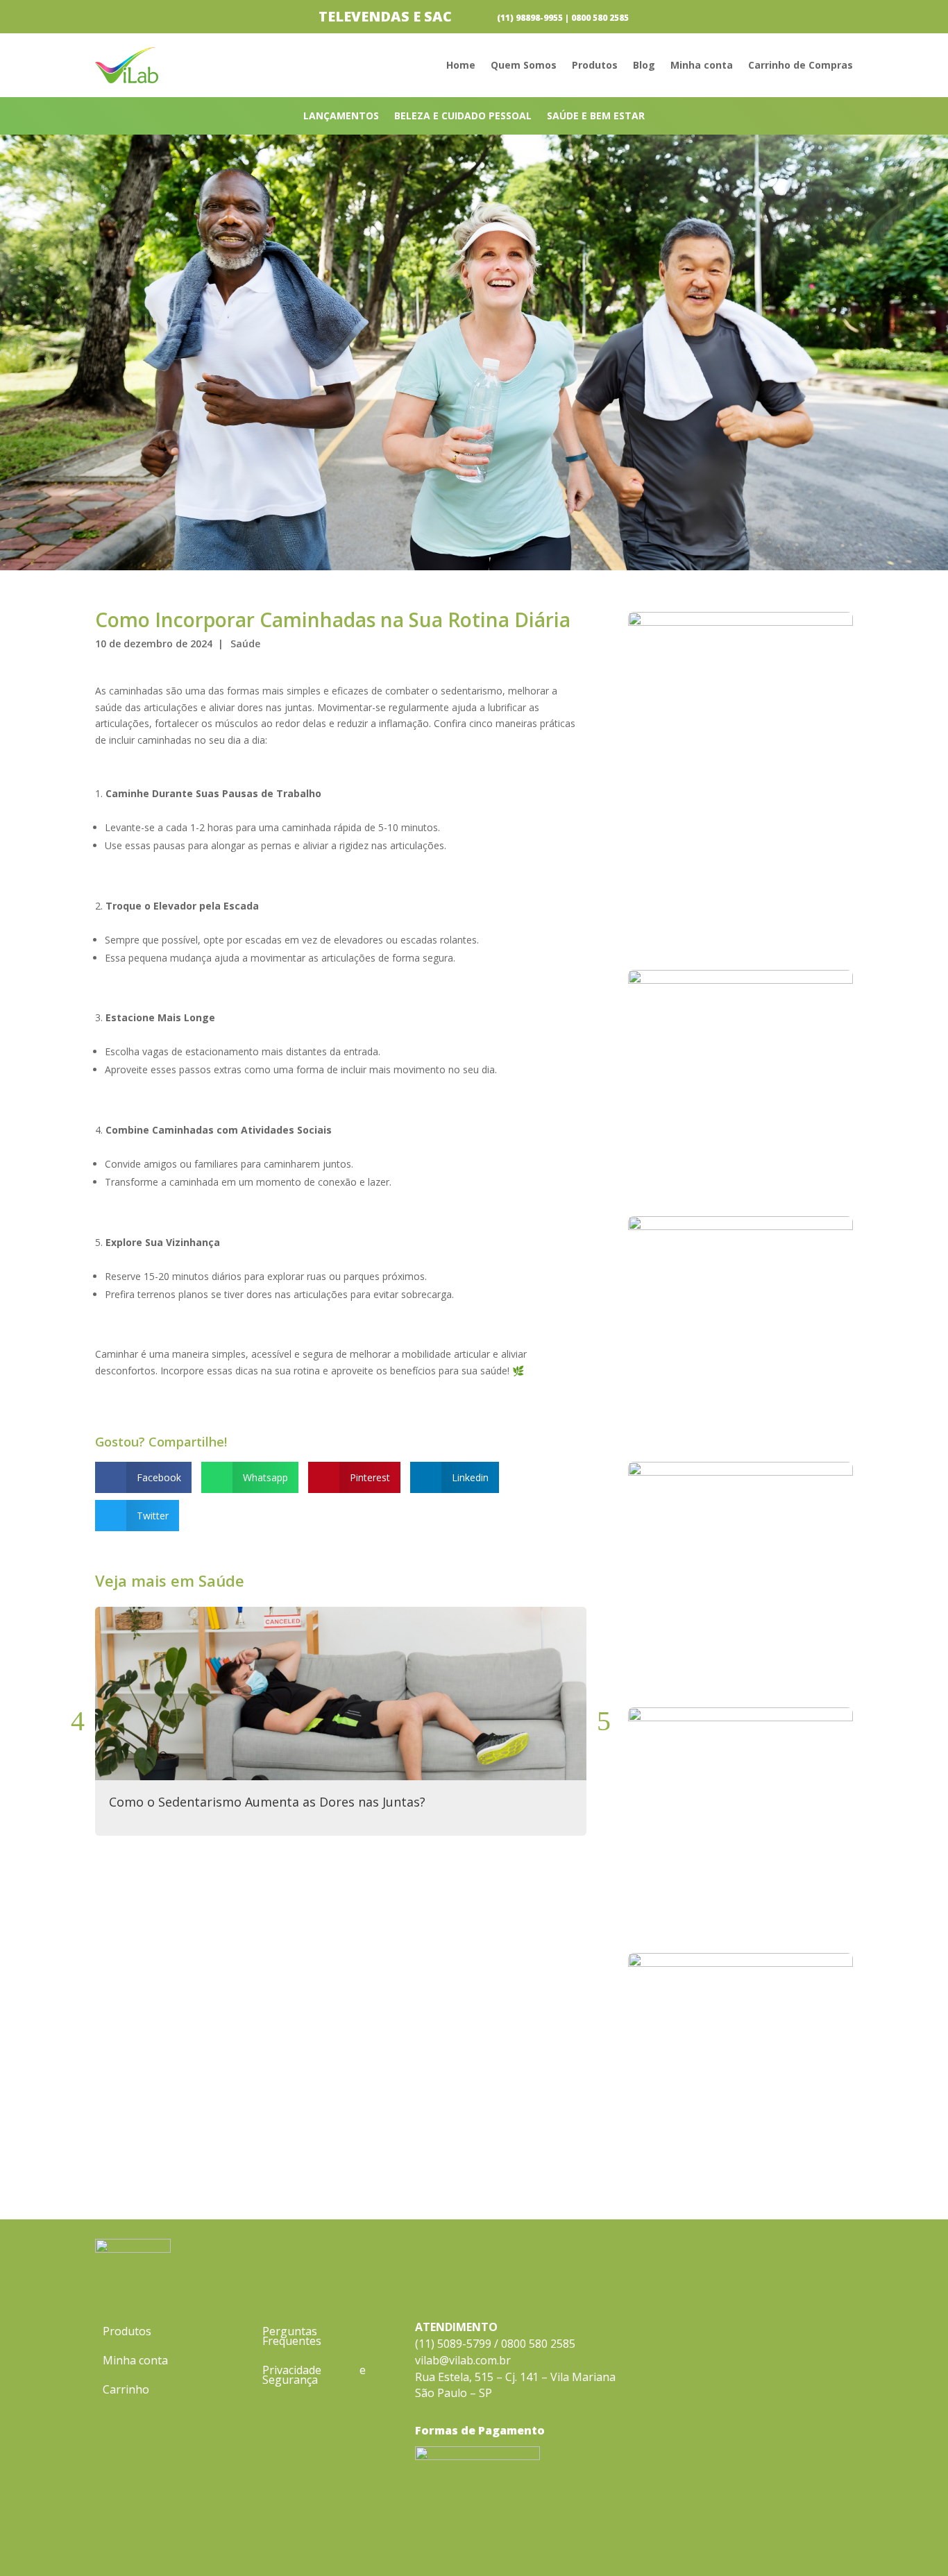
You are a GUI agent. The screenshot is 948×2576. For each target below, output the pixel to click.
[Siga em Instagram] (786, 2541)
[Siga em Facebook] (814, 2541)
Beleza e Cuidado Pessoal (463, 117)
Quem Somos (524, 66)
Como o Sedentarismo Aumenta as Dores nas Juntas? (267, 1802)
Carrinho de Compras (801, 66)
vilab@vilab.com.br (463, 2360)
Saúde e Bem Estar (596, 117)
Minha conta (702, 66)
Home (461, 66)
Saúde (245, 643)
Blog (644, 66)
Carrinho (126, 2391)
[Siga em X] (842, 2541)
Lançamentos (341, 117)
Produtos (595, 66)
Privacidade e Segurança (314, 2376)
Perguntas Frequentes (292, 2337)
